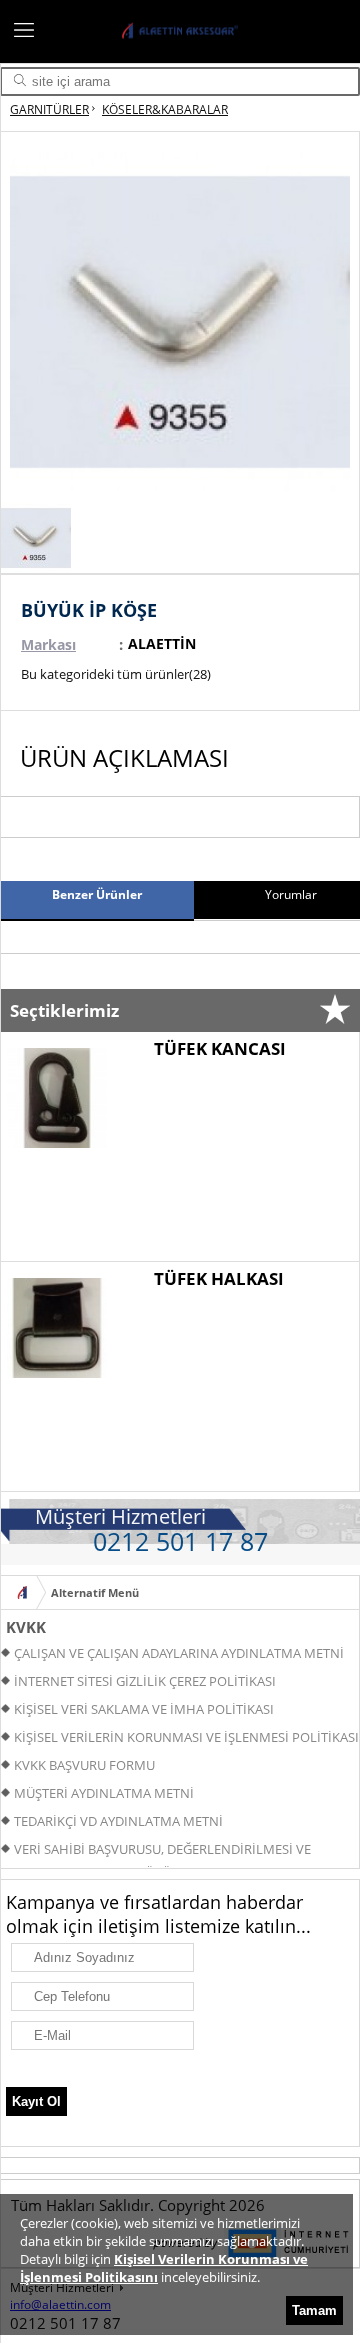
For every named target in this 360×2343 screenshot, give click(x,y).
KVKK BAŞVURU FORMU (84, 1765)
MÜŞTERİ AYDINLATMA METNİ (104, 1793)
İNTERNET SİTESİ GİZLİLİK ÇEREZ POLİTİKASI (145, 1681)
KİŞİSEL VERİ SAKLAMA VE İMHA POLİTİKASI (144, 1709)
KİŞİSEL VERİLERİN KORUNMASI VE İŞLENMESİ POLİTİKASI (186, 1737)
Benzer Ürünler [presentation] (97, 894)
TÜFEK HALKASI (219, 1278)
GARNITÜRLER (49, 109)
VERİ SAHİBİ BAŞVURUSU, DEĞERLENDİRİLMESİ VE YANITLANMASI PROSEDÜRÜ (156, 1851)
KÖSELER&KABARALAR (165, 109)
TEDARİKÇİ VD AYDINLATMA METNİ (118, 1821)
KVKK (26, 1627)
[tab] (97, 901)
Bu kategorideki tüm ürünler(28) (116, 674)
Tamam (314, 2310)
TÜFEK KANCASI (220, 1048)
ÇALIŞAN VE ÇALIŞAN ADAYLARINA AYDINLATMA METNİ (179, 1653)
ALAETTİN (162, 643)
